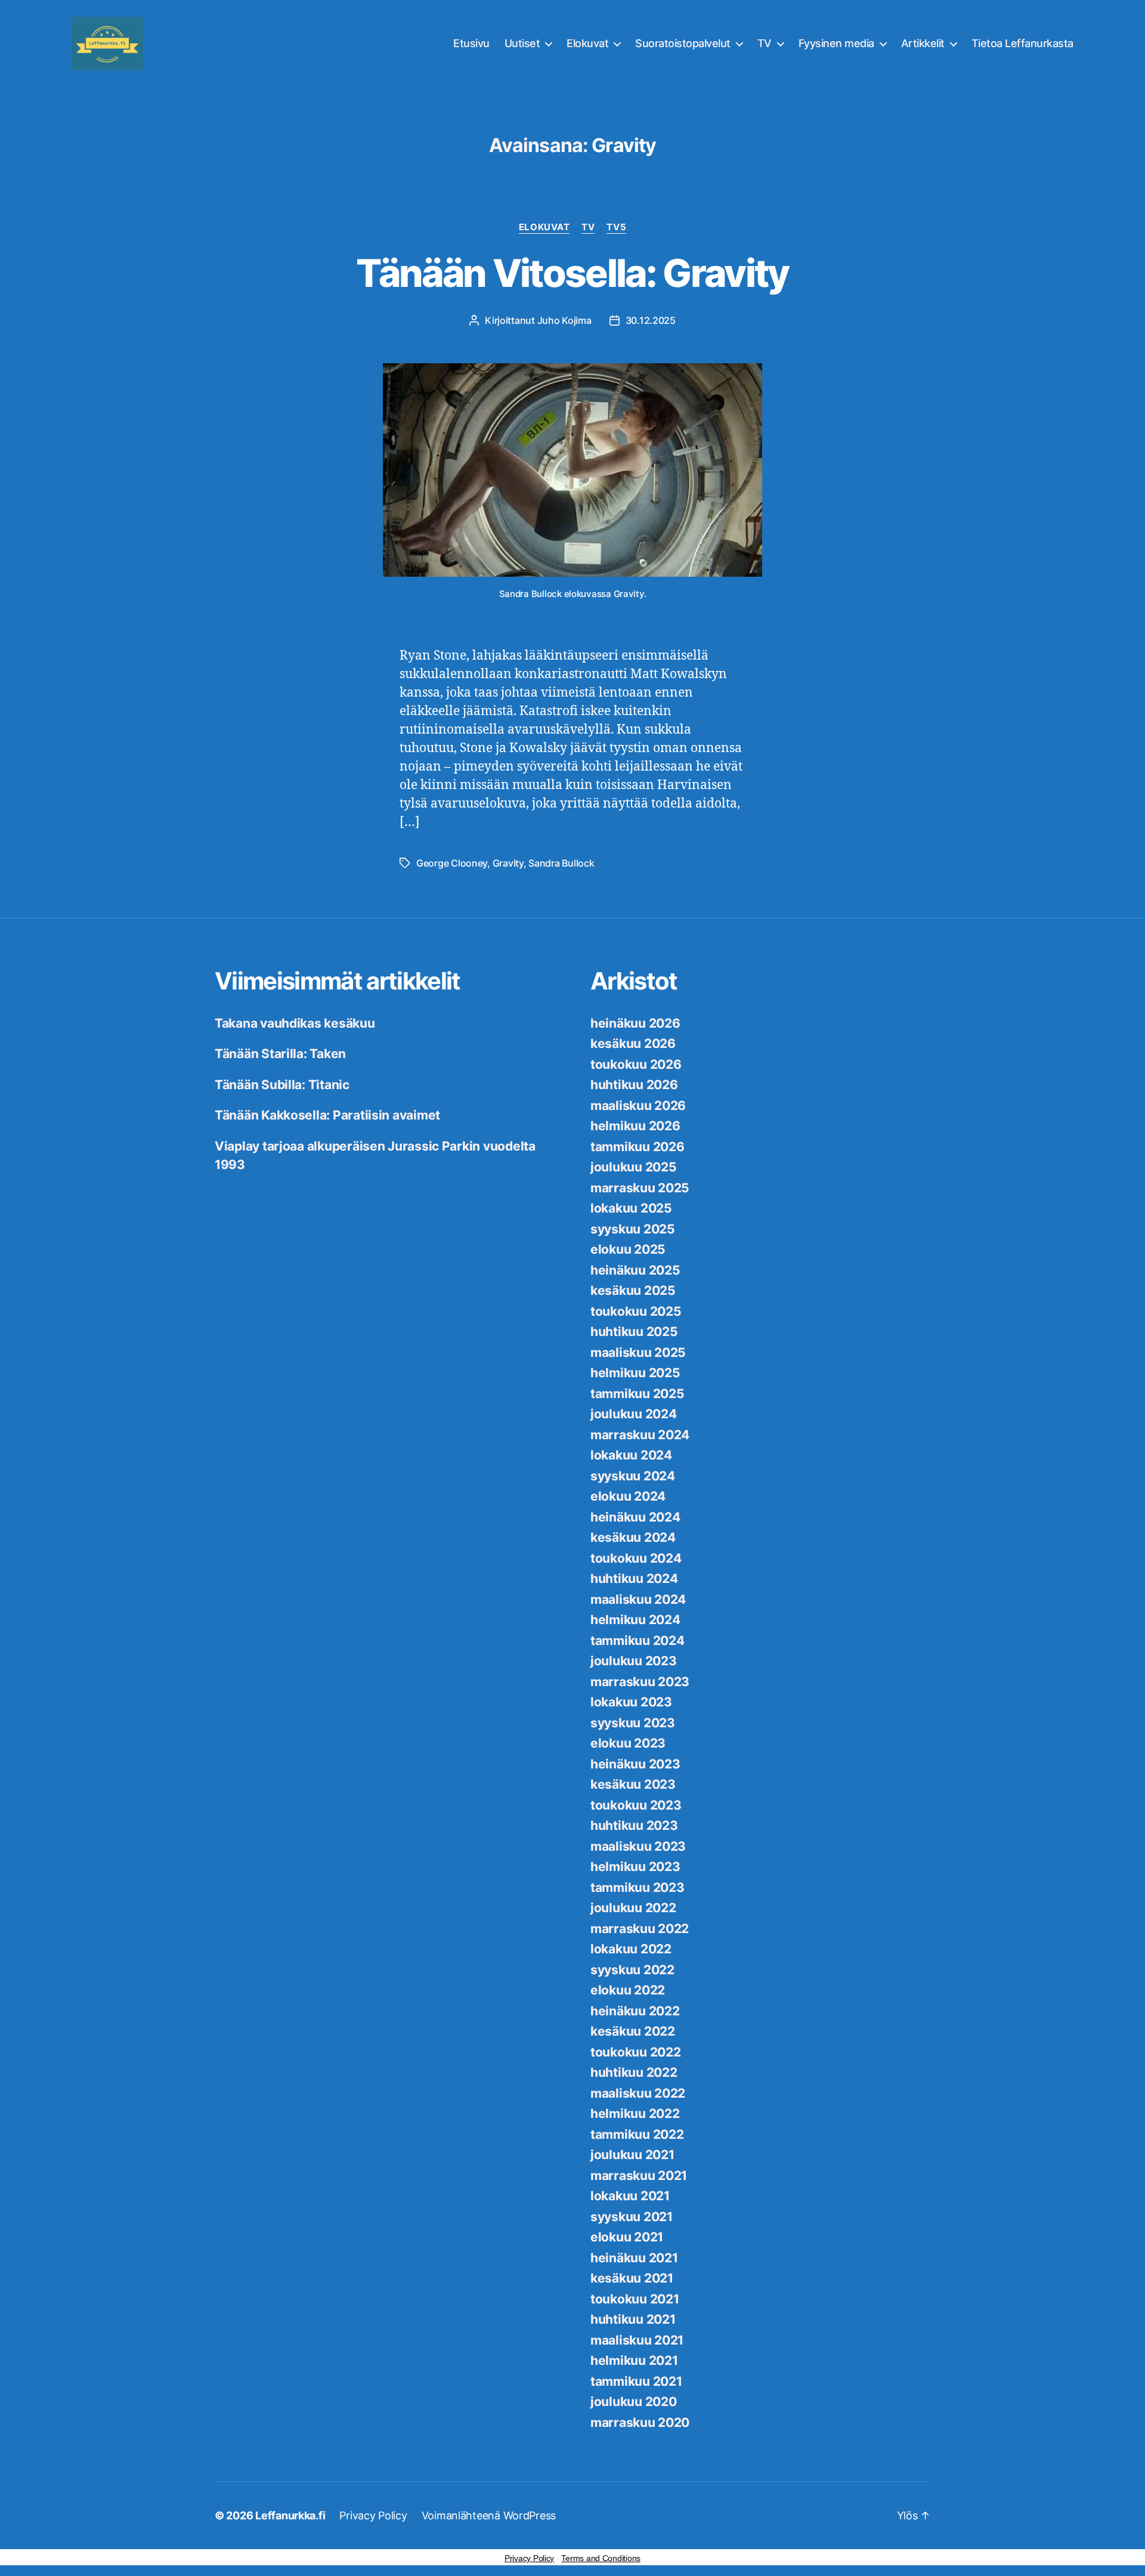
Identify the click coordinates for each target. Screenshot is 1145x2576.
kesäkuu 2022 (633, 2031)
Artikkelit (923, 43)
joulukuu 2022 (633, 1908)
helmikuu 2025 (635, 1373)
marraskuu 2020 (640, 2422)
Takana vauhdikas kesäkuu (295, 1023)
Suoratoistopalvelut (683, 43)
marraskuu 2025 (640, 1188)
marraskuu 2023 (640, 1682)
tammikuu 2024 (638, 1640)
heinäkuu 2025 (635, 1270)
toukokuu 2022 (636, 2052)
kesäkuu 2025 (633, 1290)
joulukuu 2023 (634, 1661)
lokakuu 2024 (631, 1455)
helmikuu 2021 (634, 2360)
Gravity (508, 863)
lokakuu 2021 (630, 2196)
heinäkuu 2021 (634, 2258)
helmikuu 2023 (635, 1867)
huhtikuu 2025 (634, 1332)
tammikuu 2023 (638, 1887)
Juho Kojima (564, 320)
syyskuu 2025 (633, 1229)
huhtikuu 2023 (634, 1825)
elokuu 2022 (628, 1990)
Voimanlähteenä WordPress (489, 2515)
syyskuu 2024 (633, 1476)
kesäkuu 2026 (633, 1043)
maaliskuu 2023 (638, 1846)
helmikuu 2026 (635, 1126)
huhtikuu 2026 (634, 1085)
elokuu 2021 (627, 2237)
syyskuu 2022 (632, 1970)
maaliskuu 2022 (638, 2093)
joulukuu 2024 (634, 1414)
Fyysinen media (836, 43)
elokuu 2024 (628, 1496)
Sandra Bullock (561, 863)
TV (765, 43)
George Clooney (452, 863)
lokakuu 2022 (631, 1949)
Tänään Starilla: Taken (280, 1054)
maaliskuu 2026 (638, 1105)
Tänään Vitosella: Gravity (572, 273)
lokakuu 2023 (631, 1702)
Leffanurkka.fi (290, 2515)
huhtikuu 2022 (634, 2072)
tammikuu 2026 (638, 1147)
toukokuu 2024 (636, 1558)
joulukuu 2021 (632, 2155)
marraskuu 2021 (639, 2175)
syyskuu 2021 (632, 2217)
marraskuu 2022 (640, 1929)
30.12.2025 (651, 320)
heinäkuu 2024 (635, 1517)
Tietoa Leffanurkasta (1022, 43)
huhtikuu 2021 (633, 2319)
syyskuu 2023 (633, 1723)
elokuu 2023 (628, 1743)
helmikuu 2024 (635, 1620)
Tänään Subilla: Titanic (282, 1085)
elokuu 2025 (628, 1249)
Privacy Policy (373, 2515)
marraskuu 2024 (640, 1435)
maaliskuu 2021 (637, 2340)
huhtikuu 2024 (634, 1578)
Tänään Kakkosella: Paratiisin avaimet (327, 1115)
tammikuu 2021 (636, 2381)
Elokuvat (587, 43)
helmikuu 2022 (635, 2113)
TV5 (616, 227)
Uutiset (522, 43)
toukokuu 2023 (636, 1805)
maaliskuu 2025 (638, 1352)
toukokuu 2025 (636, 1311)
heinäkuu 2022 (635, 2011)
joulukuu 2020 (634, 2402)
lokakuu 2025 (631, 1208)
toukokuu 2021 (635, 2299)
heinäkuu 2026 (635, 1023)
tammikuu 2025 (638, 1394)
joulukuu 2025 (634, 1167)
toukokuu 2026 (636, 1064)
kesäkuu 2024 (633, 1537)
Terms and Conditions (601, 2558)
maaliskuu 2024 (638, 1599)
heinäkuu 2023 (635, 1764)
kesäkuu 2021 (632, 2278)
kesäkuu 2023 (633, 1784)
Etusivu (471, 43)
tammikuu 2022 (637, 2134)
